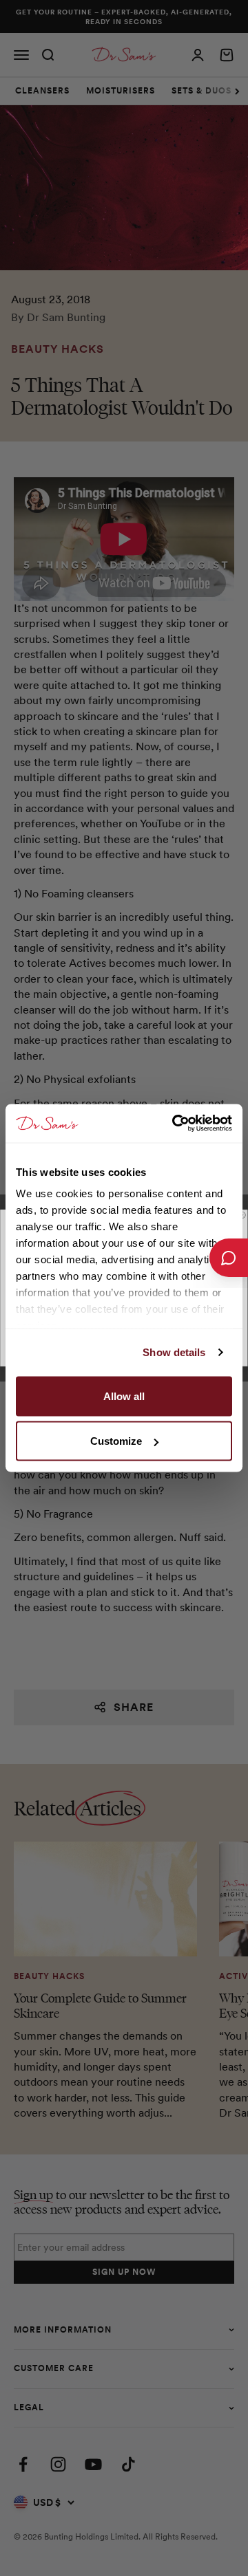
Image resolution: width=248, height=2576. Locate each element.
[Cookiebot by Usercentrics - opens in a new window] (175, 1124)
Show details (174, 1352)
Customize (116, 1441)
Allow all (124, 1396)
